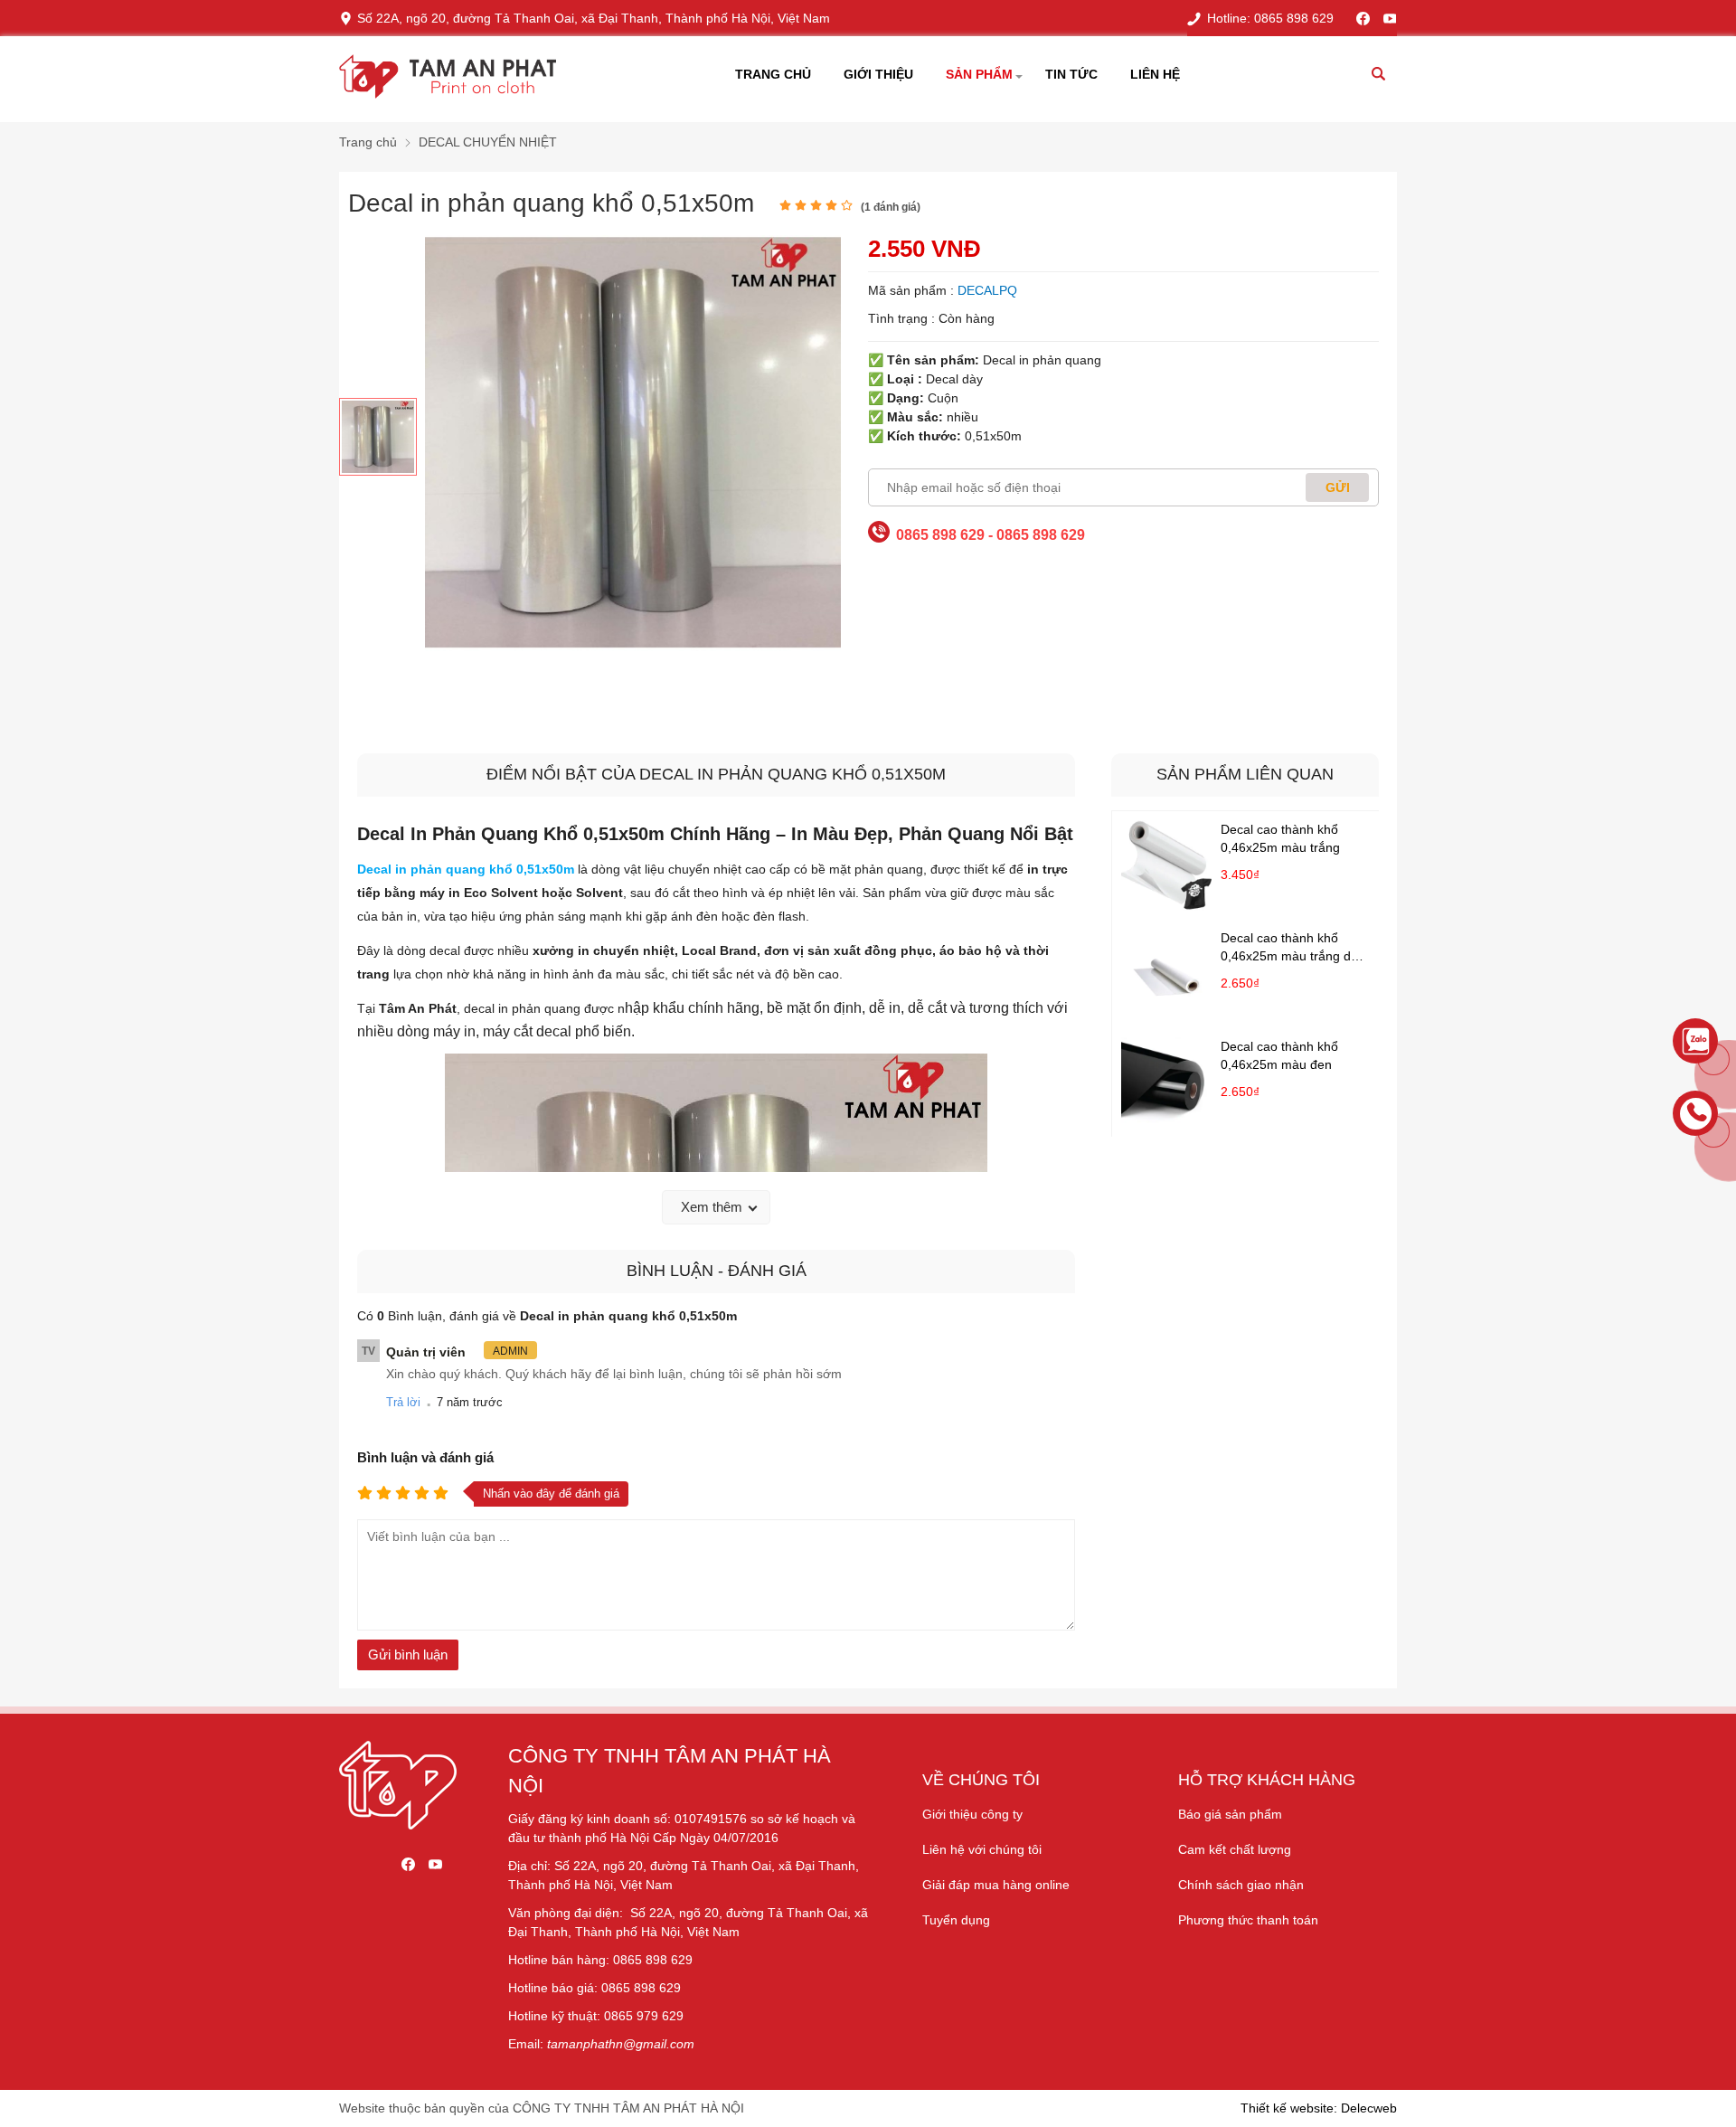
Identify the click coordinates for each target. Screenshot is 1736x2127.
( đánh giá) (891, 207)
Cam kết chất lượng (1235, 1849)
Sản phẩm (979, 74)
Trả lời (403, 1402)
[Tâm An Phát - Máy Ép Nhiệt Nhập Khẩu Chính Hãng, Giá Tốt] (448, 79)
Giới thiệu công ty (972, 1814)
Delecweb (1369, 2108)
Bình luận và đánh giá (425, 1457)
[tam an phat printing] (398, 1825)
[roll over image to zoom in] (633, 441)
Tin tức (1071, 74)
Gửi (1338, 487)
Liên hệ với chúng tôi (982, 1849)
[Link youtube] (1390, 19)
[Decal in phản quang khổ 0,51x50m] (378, 437)
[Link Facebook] (1363, 19)
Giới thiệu (878, 74)
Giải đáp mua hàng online (996, 1885)
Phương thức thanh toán (1248, 1920)
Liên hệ (1155, 74)
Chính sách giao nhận (1241, 1885)
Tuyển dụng (956, 1920)
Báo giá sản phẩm (1230, 1814)
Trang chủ (773, 74)
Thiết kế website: (1289, 2108)
